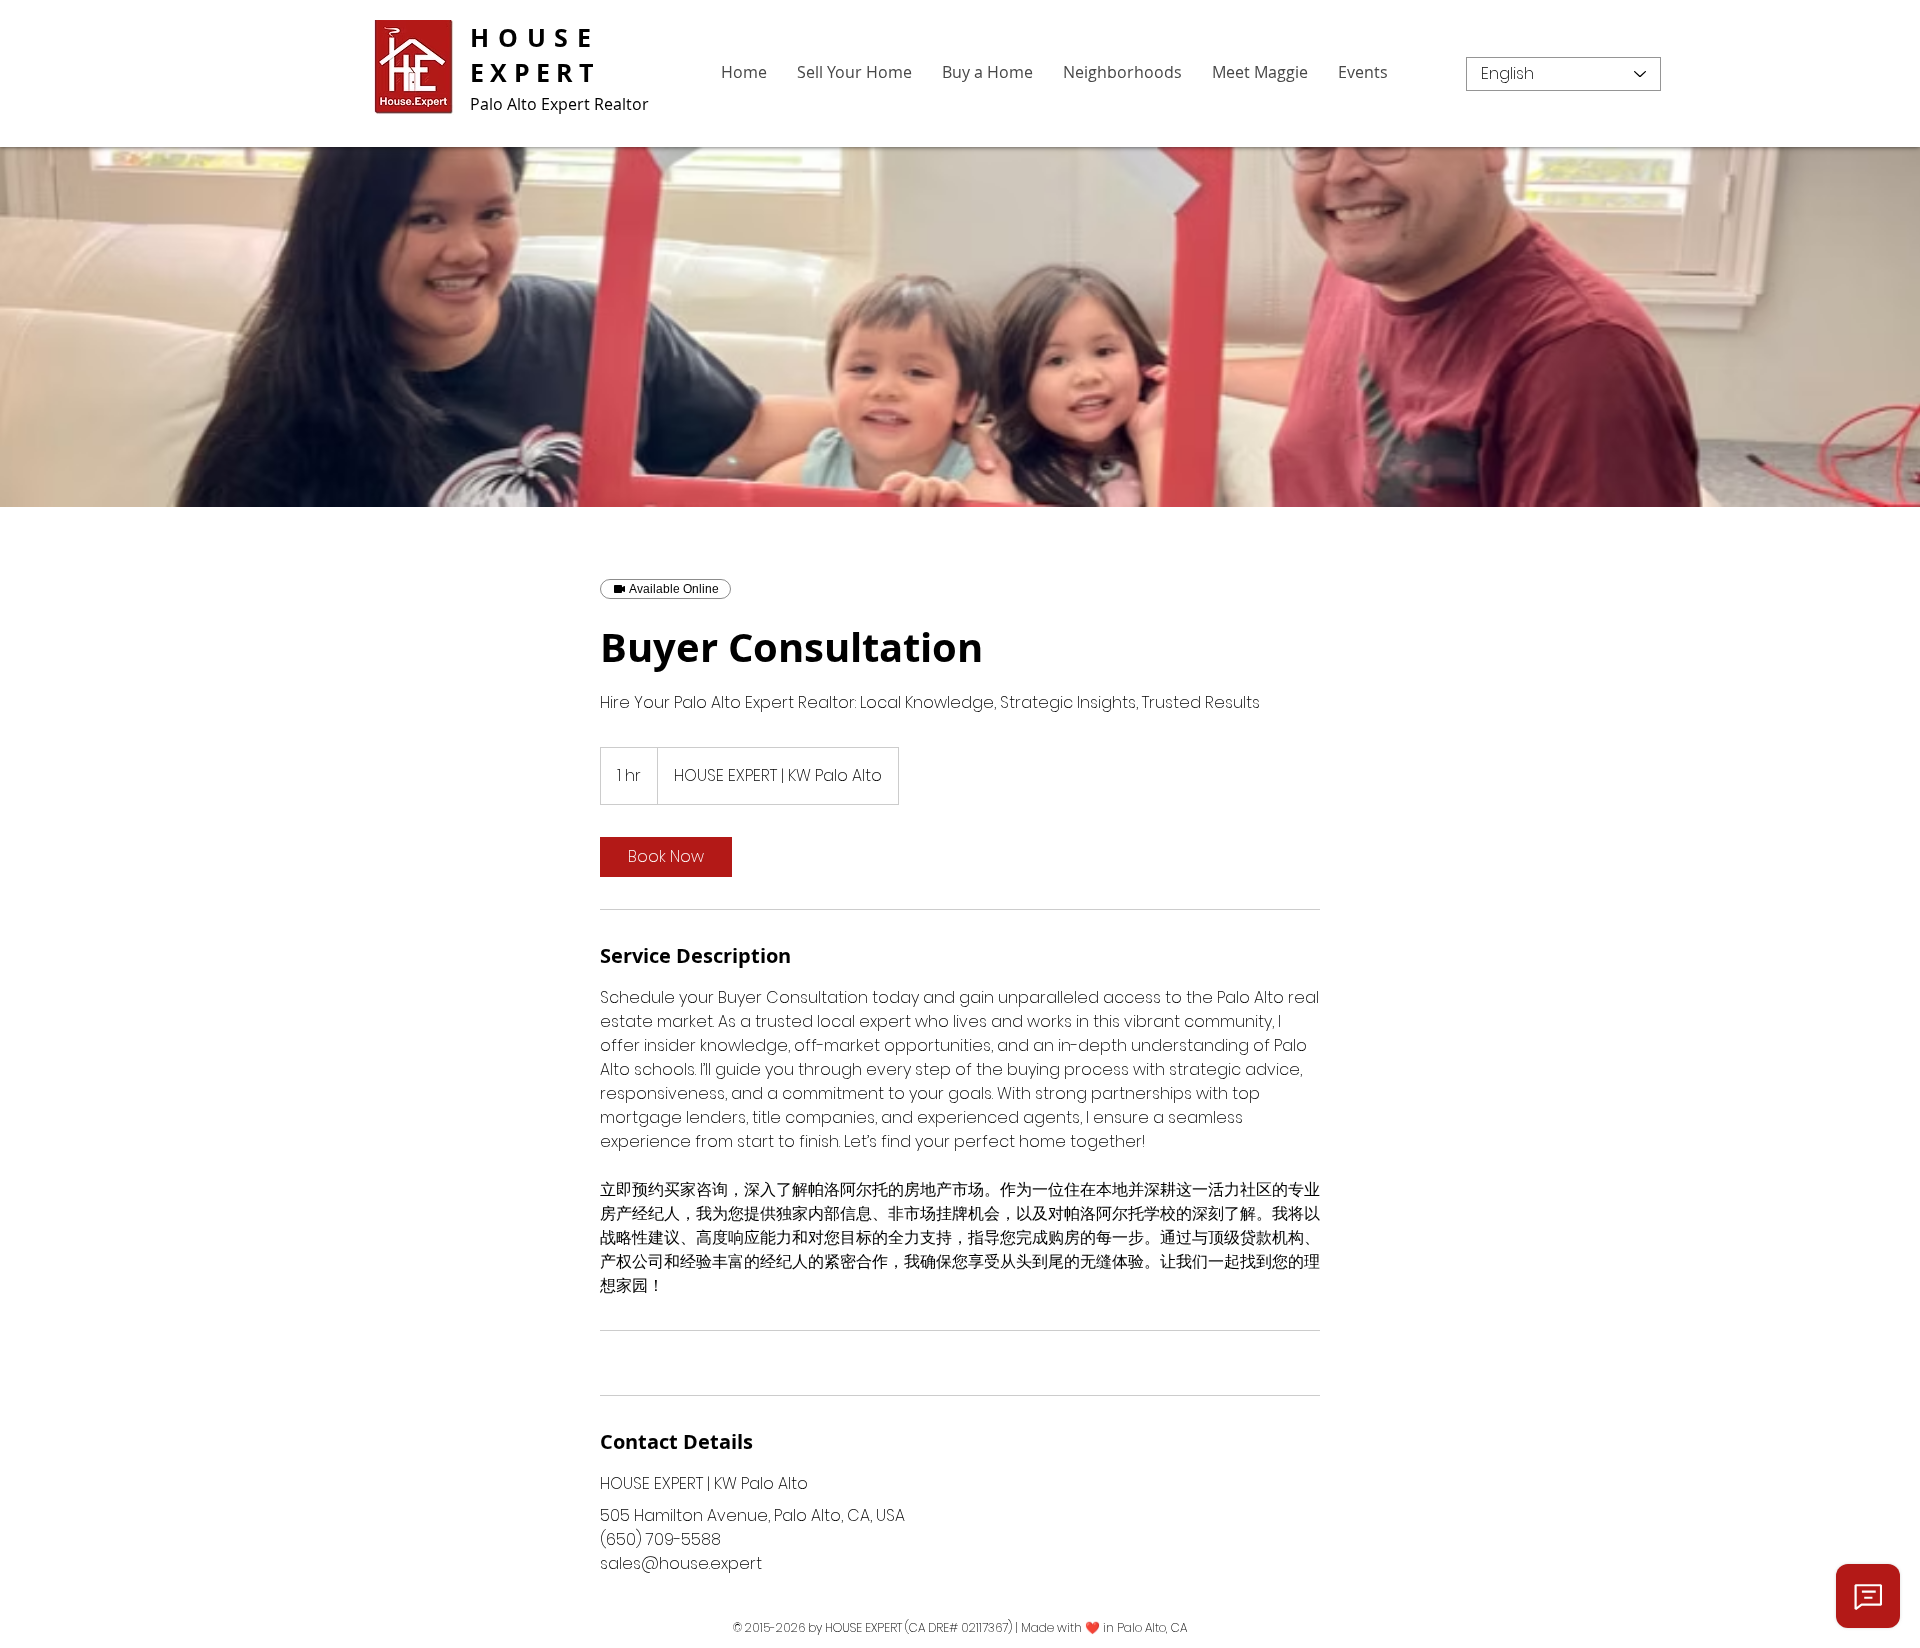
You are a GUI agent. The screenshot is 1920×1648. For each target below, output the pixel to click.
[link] (666, 857)
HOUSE (535, 37)
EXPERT (535, 72)
